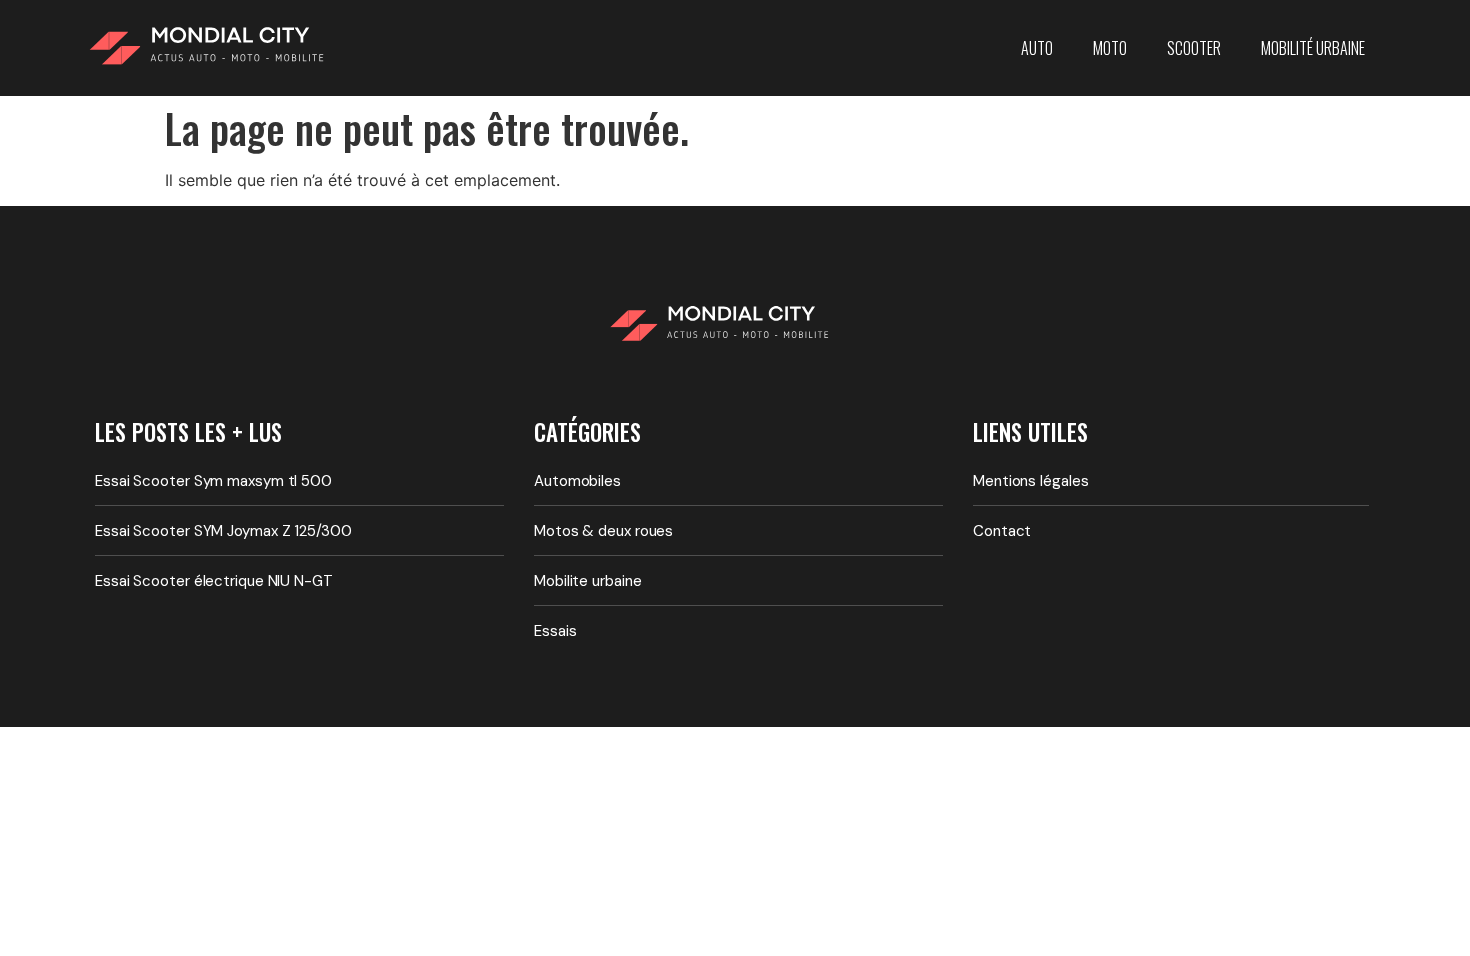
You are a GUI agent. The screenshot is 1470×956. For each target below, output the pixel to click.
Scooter (1194, 48)
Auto (1037, 48)
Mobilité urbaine (1313, 48)
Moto (1110, 48)
